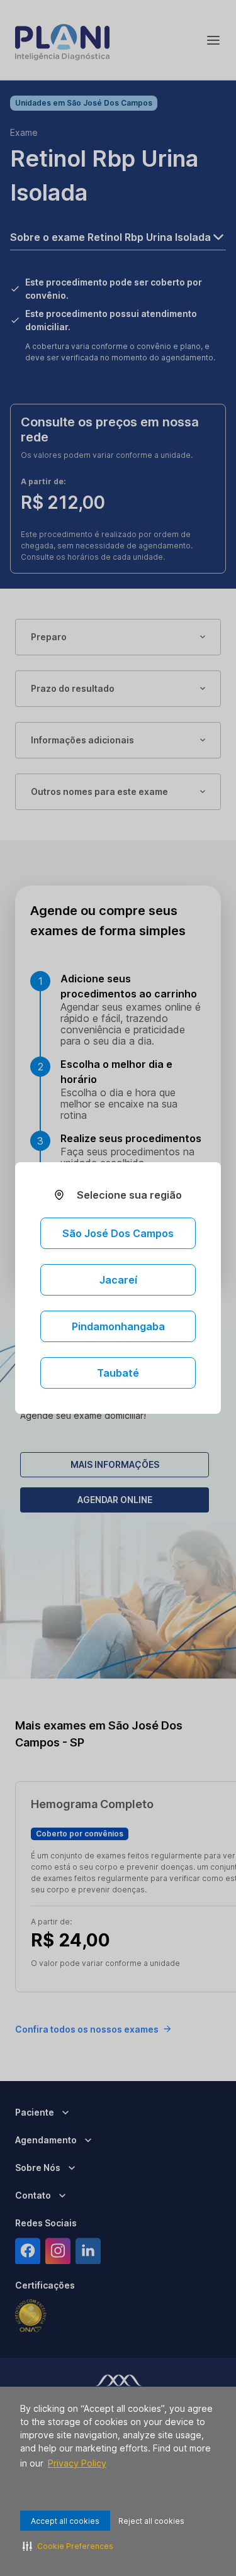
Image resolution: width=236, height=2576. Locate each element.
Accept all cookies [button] (65, 2521)
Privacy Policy (77, 2463)
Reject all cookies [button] (151, 2521)
